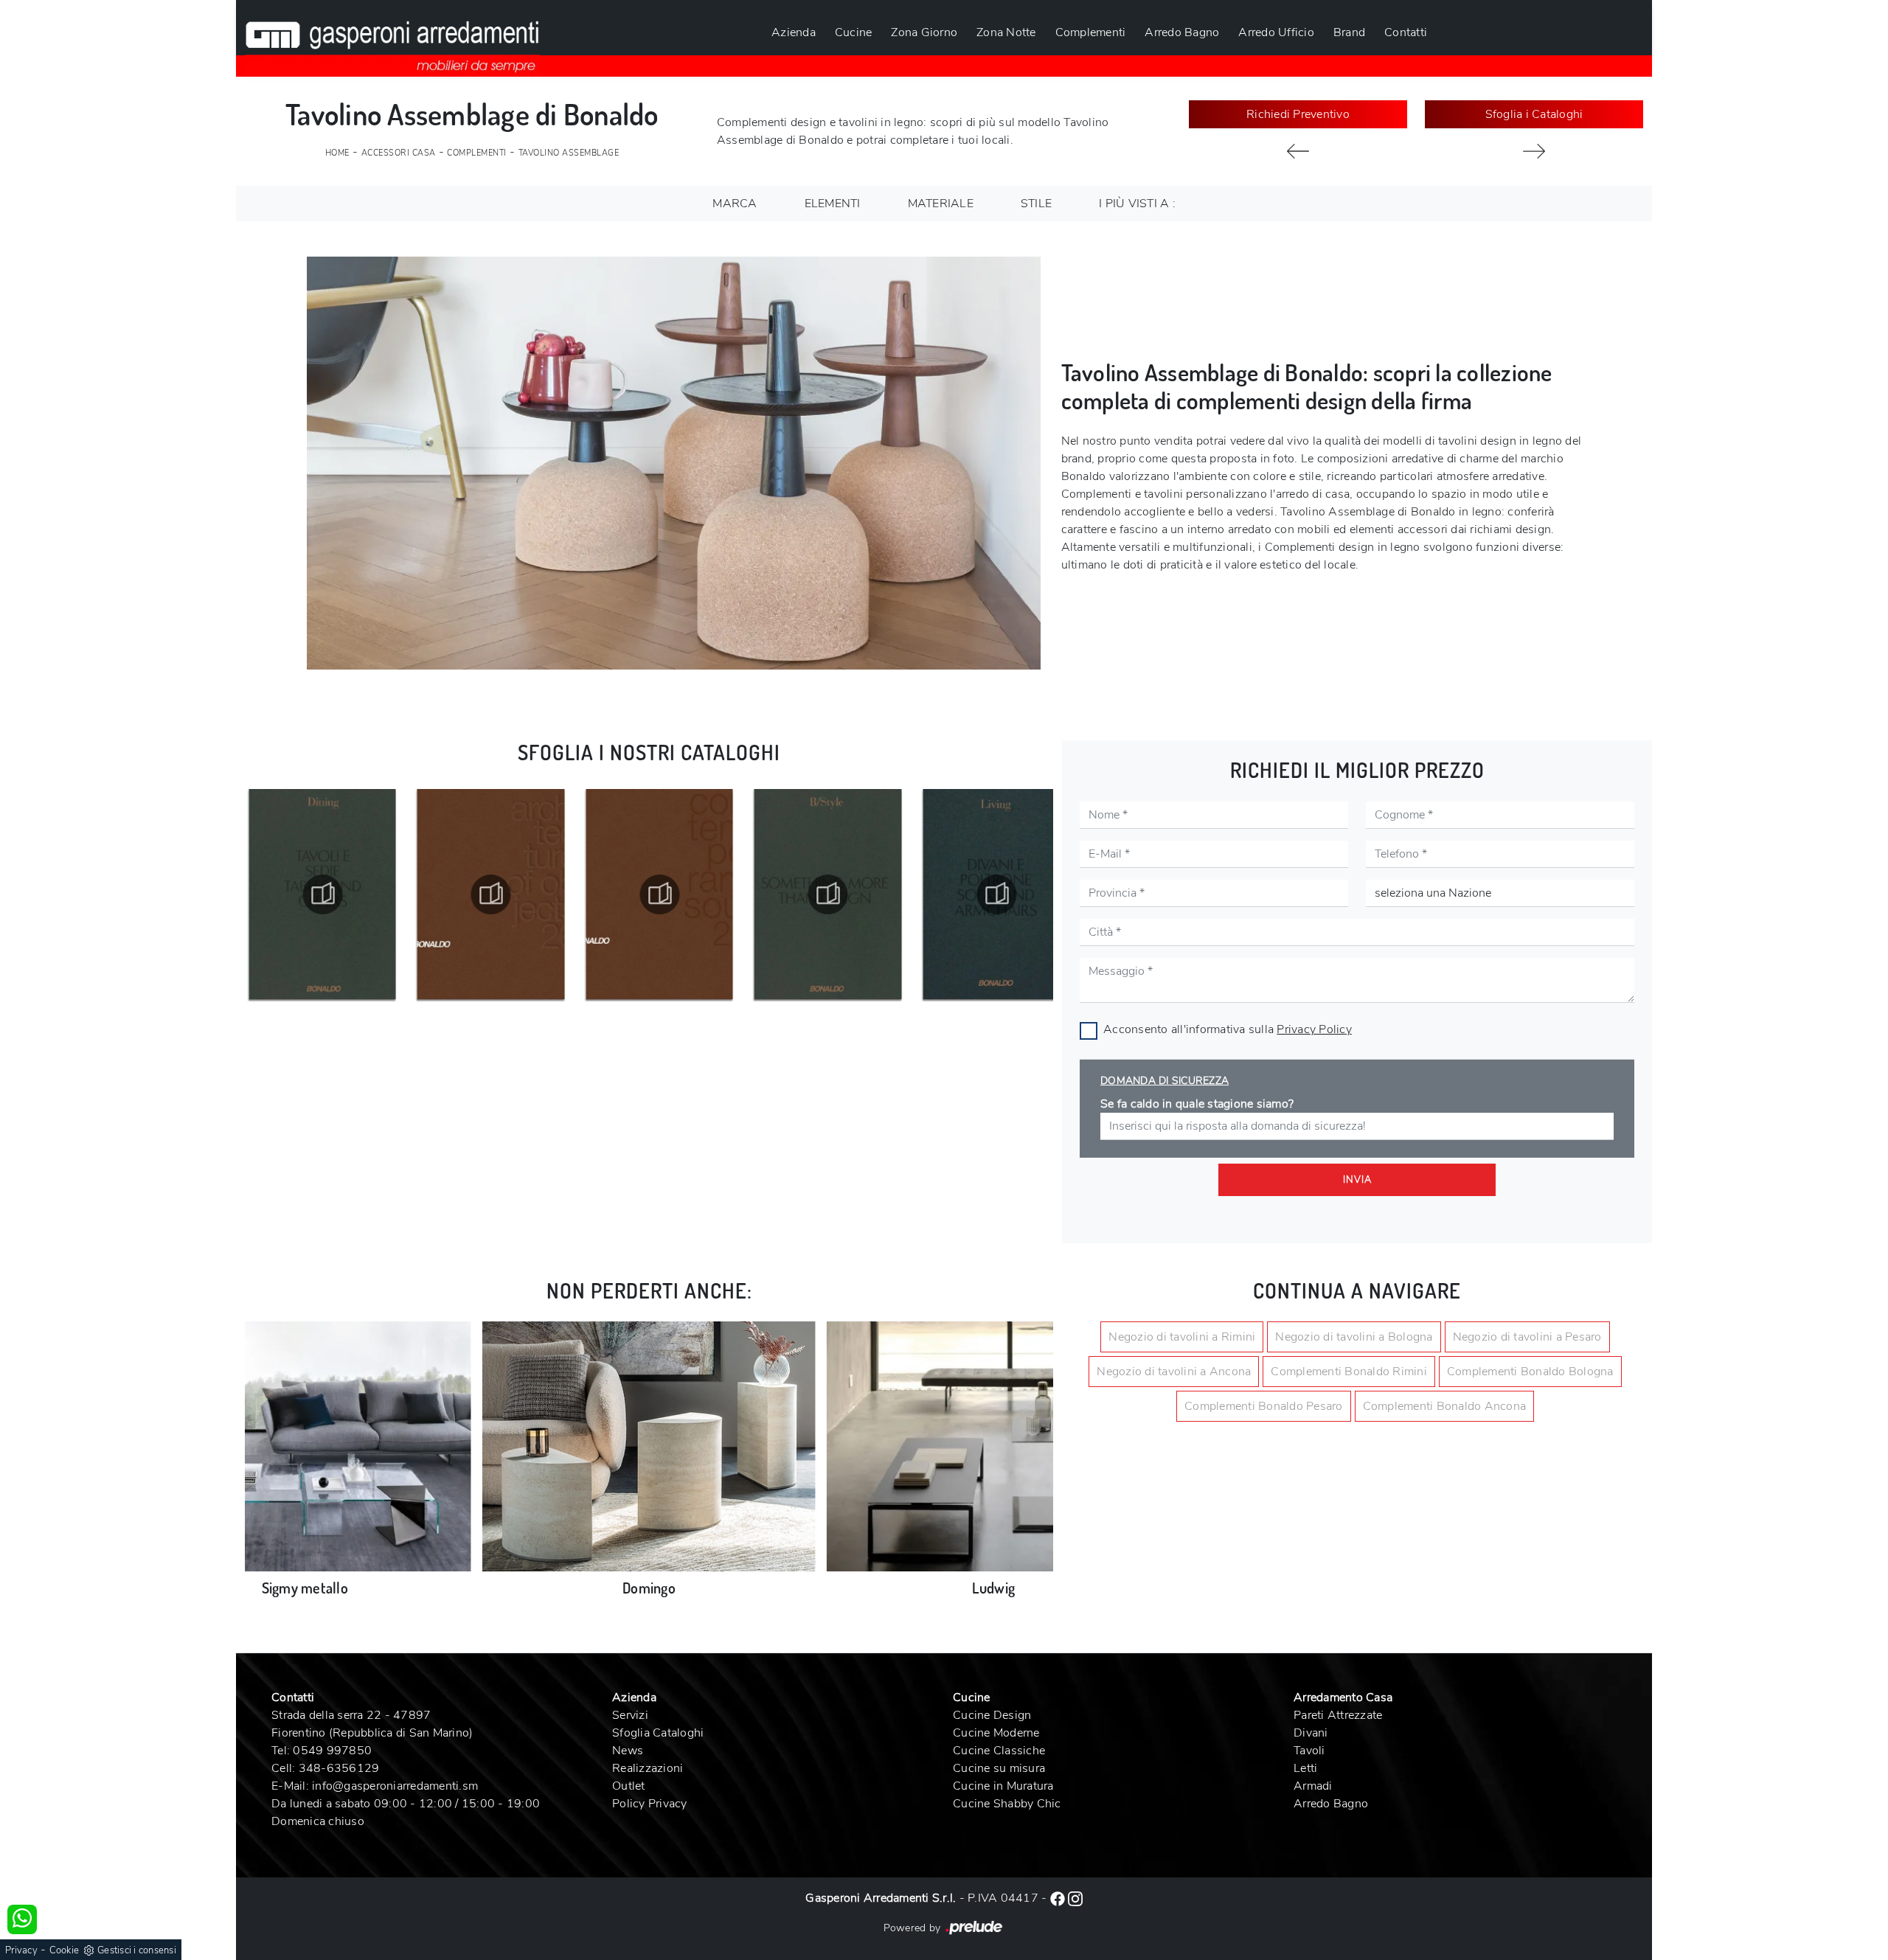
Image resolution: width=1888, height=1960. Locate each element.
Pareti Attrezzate (1338, 1715)
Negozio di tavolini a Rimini (1182, 1337)
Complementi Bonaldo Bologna (1530, 1372)
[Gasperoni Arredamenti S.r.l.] (392, 38)
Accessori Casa (399, 153)
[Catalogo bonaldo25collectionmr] (491, 894)
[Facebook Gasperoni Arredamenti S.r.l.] (1059, 1898)
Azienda (794, 32)
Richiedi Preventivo (1298, 114)
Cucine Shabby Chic (1007, 1804)
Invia (1357, 1180)
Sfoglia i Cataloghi (1534, 114)
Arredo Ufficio (1276, 32)
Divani (1311, 1733)
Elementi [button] (833, 204)
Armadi (1313, 1786)
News (628, 1751)
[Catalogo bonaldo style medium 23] (659, 894)
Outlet (629, 1786)
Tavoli (1309, 1751)
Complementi (1091, 32)
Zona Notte (1006, 32)
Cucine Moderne (996, 1733)
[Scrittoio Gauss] (1298, 151)
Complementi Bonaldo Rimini (1349, 1372)
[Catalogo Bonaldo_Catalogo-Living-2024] (828, 894)
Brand (1349, 32)
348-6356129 (339, 1768)
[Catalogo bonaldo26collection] (322, 894)
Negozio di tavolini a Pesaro (1527, 1337)
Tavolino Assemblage (569, 153)
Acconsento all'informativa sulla (1228, 1029)
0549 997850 (332, 1751)
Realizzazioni (648, 1768)
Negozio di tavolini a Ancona (1174, 1372)
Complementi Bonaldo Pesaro (1264, 1406)
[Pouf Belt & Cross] (1534, 151)
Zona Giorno (924, 32)
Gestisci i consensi (137, 1950)
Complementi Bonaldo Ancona (1445, 1406)
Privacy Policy (1314, 1029)
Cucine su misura (999, 1768)
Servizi (630, 1715)
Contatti (1406, 32)
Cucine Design (992, 1715)
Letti (1305, 1768)
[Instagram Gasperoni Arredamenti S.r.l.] (1075, 1898)
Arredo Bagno (1182, 32)
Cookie (65, 1950)
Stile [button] (1036, 204)
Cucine (854, 32)
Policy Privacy (650, 1804)
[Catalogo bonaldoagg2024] (996, 894)
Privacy (21, 1950)
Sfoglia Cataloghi (658, 1733)
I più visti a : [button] (1137, 204)
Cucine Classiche (999, 1751)
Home (337, 153)
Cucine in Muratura (1003, 1786)
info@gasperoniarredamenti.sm (395, 1786)
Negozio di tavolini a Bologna (1354, 1337)
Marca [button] (735, 204)
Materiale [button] (941, 204)
